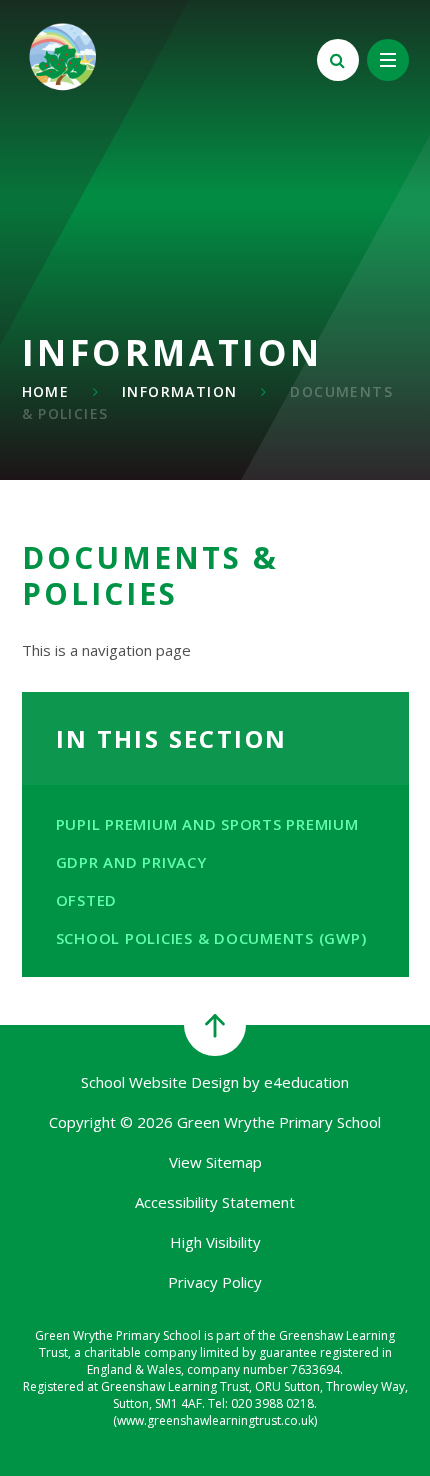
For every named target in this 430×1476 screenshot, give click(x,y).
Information (179, 391)
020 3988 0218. (274, 1403)
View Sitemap (215, 1162)
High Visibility (215, 1242)
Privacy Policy (215, 1282)
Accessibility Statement (215, 1202)
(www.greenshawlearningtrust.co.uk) (215, 1420)
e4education (306, 1082)
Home (46, 391)
